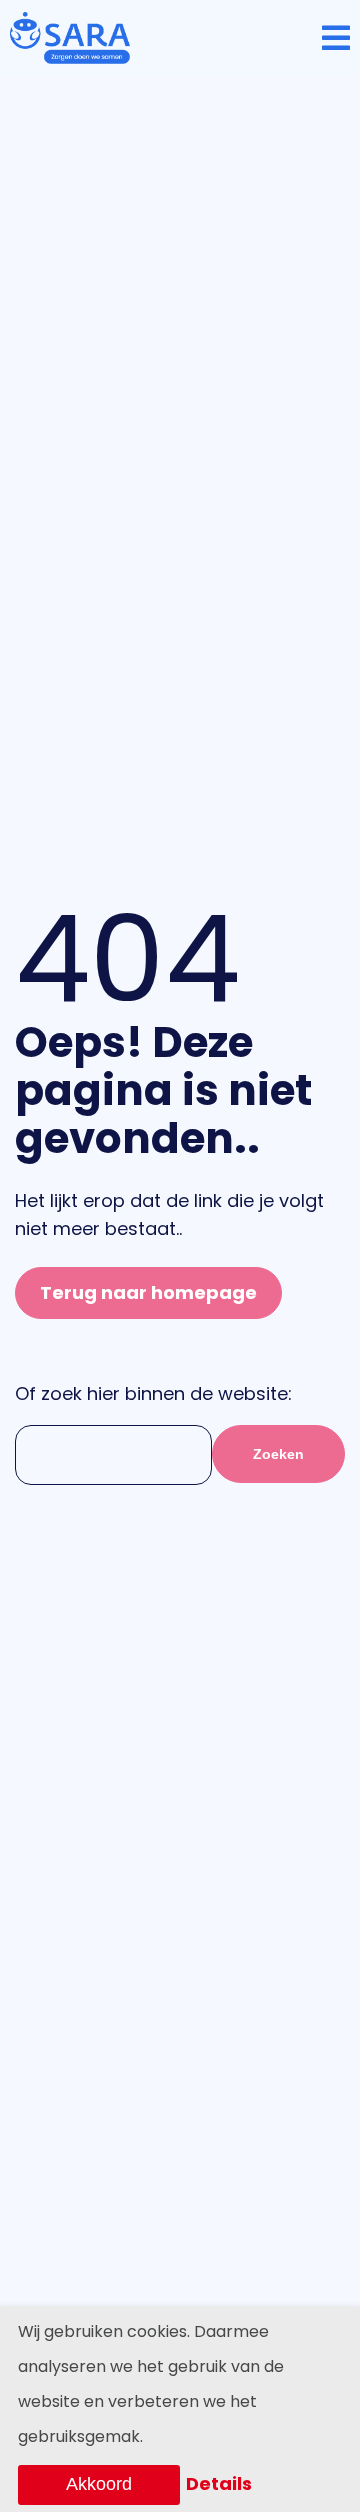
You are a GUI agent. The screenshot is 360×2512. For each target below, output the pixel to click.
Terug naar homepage (148, 1292)
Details (219, 2483)
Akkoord (99, 2484)
